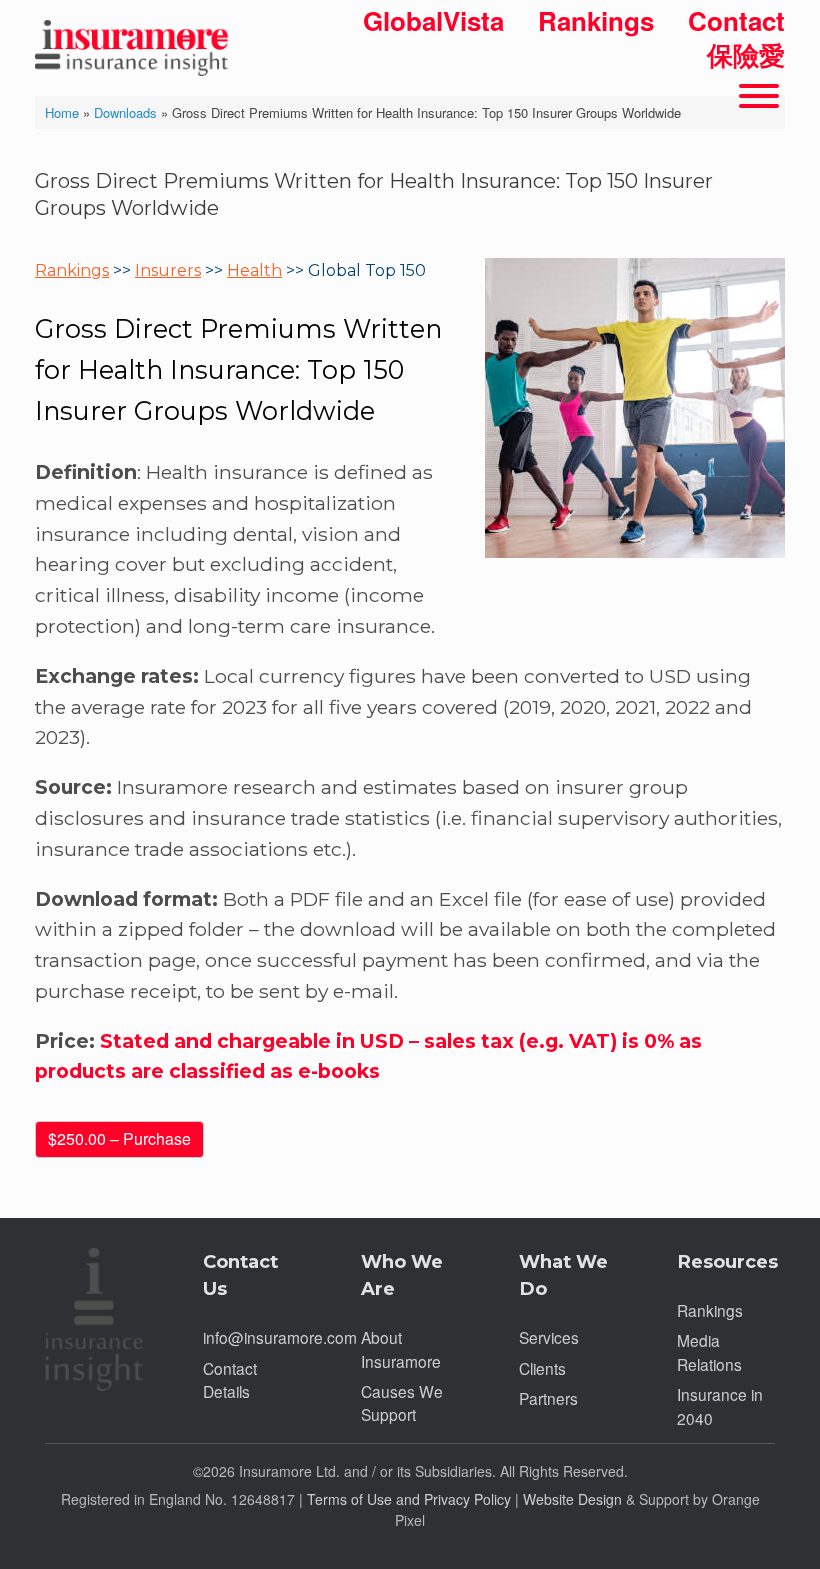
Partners (548, 1398)
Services (549, 1337)
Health (254, 270)
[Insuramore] (134, 38)
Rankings (596, 20)
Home (62, 112)
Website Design (572, 1499)
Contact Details (230, 1379)
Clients (542, 1368)
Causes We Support (402, 1402)
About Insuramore (401, 1348)
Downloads (125, 112)
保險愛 (746, 54)
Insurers (168, 270)
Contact (736, 20)
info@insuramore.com (280, 1337)
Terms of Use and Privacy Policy (409, 1499)
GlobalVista (433, 20)
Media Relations (709, 1351)
